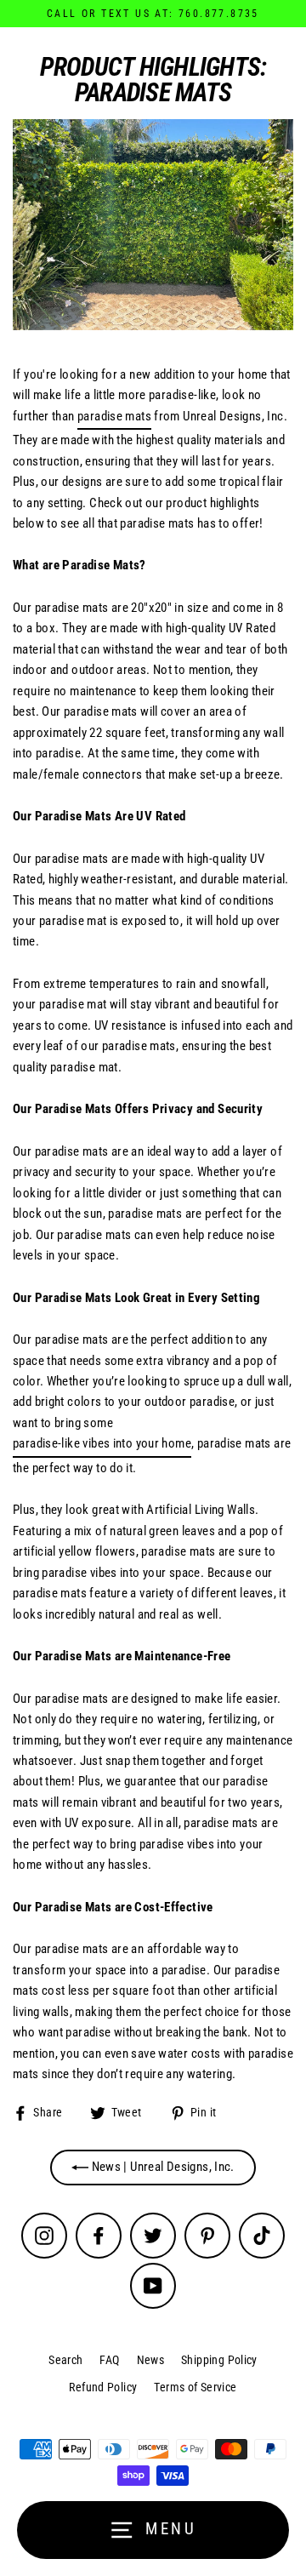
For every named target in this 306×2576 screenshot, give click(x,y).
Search (65, 2360)
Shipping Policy (219, 2360)
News (151, 2360)
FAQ (109, 2360)
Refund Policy (103, 2387)
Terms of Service (195, 2387)
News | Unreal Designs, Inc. (161, 2167)
